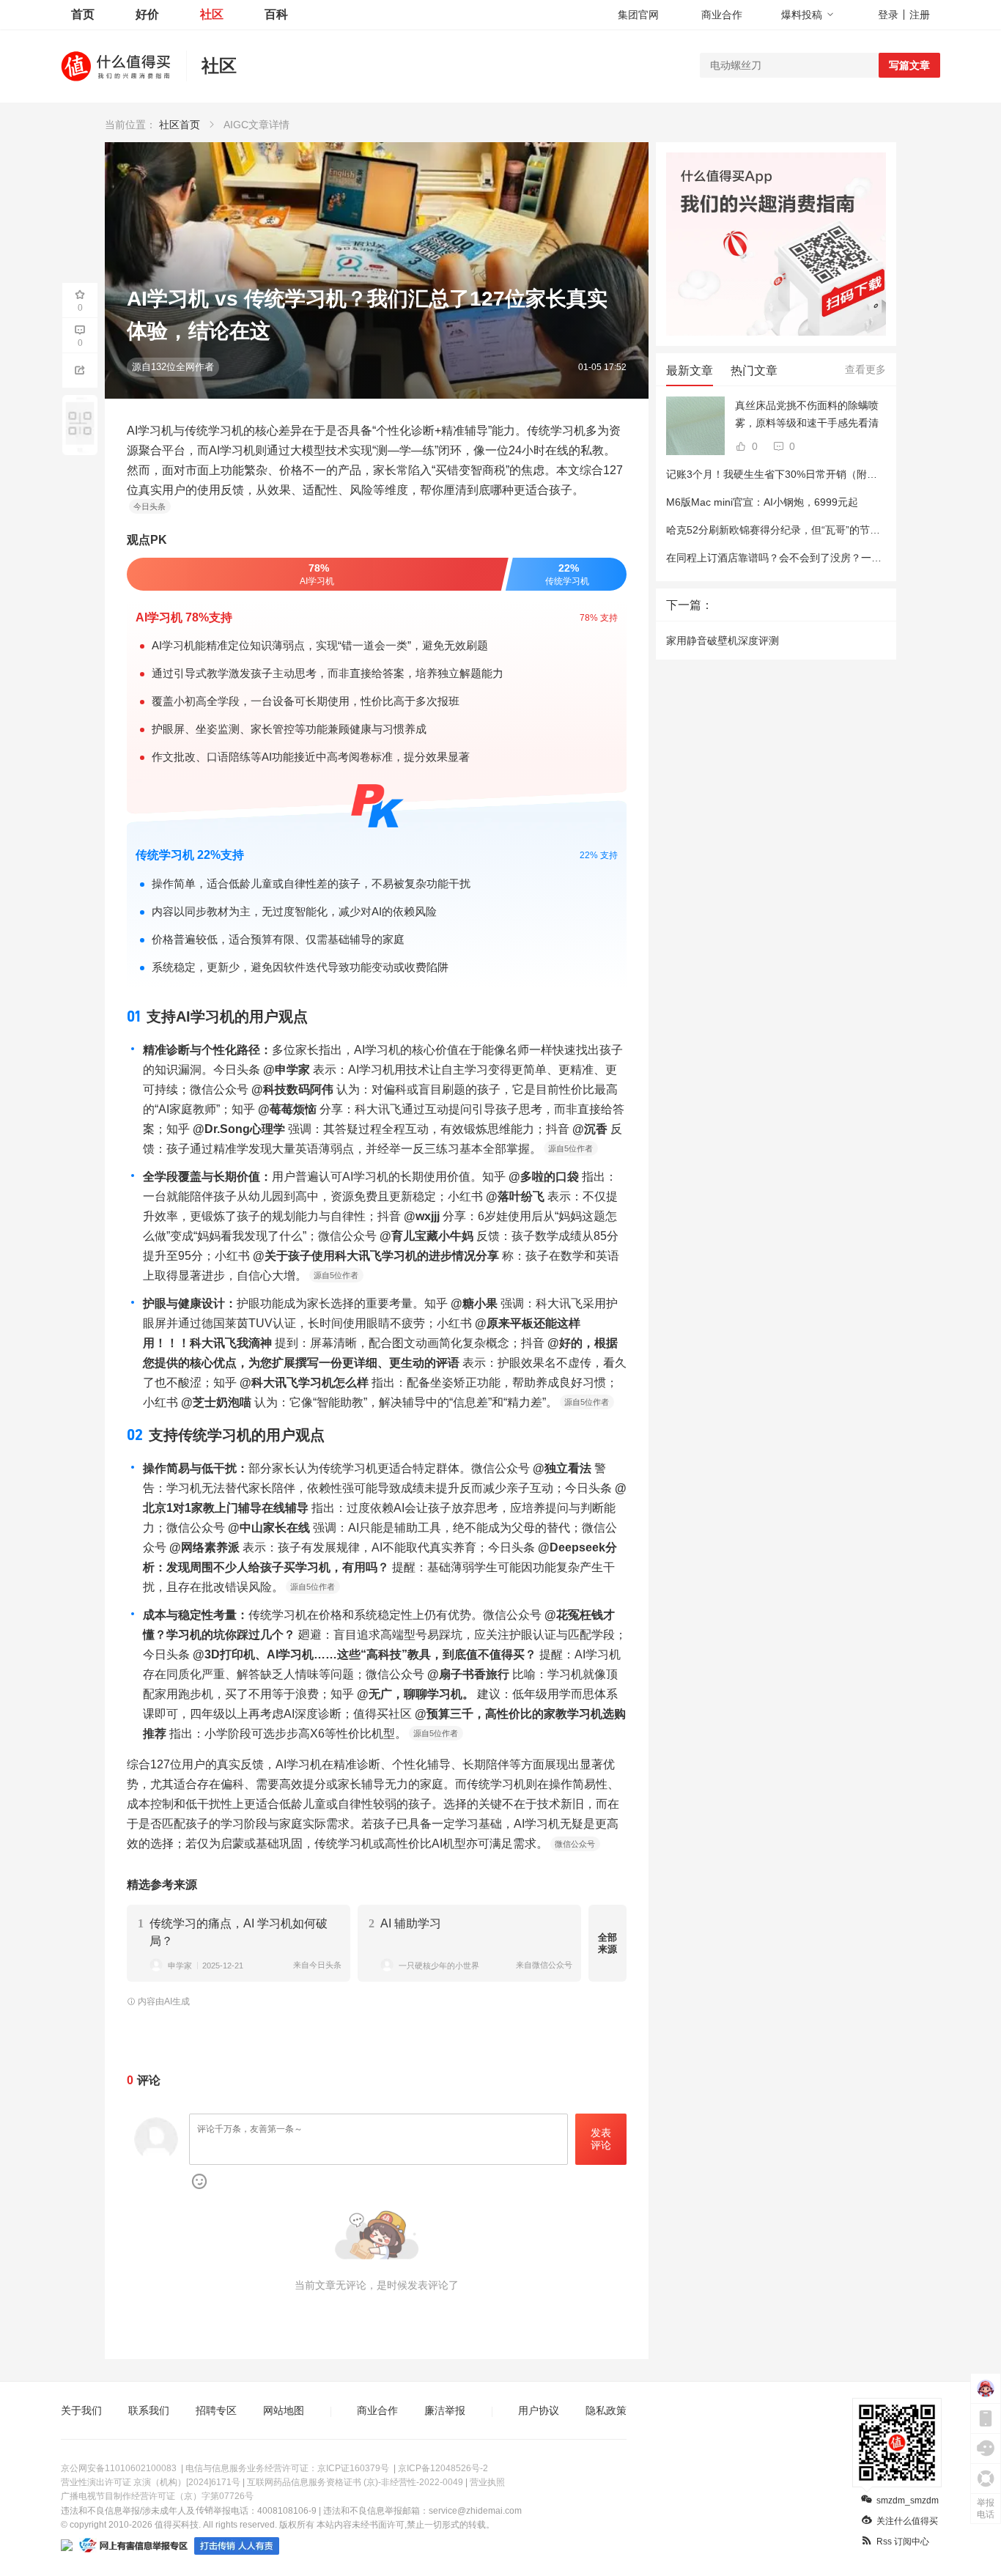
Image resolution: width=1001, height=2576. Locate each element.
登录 (888, 15)
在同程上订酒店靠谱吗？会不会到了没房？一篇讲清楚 (789, 558)
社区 (212, 14)
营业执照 (487, 2482)
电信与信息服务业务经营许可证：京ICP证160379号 (287, 2468)
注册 (920, 15)
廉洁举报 (445, 2410)
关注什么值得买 (907, 2521)
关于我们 (81, 2410)
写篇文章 (909, 65)
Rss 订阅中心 (903, 2542)
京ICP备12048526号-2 (443, 2468)
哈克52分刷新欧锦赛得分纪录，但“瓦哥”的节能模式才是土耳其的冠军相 (830, 530)
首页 (83, 14)
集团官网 (638, 15)
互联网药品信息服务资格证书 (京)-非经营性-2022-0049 (355, 2482)
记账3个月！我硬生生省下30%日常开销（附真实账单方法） (802, 474)
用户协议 (539, 2410)
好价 (147, 14)
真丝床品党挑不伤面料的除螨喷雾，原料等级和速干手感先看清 (807, 414)
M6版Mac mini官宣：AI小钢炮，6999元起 (762, 502)
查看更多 (865, 369)
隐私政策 (606, 2410)
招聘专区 (216, 2410)
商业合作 (722, 15)
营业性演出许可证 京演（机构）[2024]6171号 (151, 2482)
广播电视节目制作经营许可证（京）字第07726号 (157, 2496)
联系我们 (149, 2410)
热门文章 (754, 370)
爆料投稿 (802, 15)
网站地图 (284, 2410)
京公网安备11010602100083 (119, 2468)
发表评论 (601, 2139)
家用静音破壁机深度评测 (723, 641)
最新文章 (690, 370)
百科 (276, 14)
